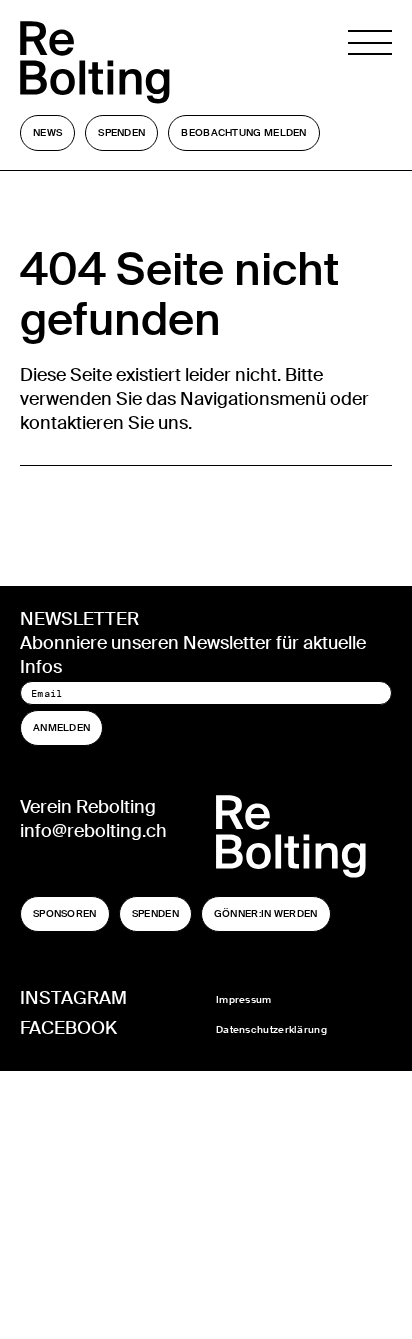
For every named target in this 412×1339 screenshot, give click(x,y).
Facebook (68, 1028)
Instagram (73, 998)
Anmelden (61, 727)
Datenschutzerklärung (271, 1029)
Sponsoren (65, 913)
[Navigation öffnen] (370, 62)
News (47, 132)
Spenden (121, 132)
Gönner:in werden (266, 913)
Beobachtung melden (243, 132)
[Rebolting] (140, 62)
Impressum (244, 999)
